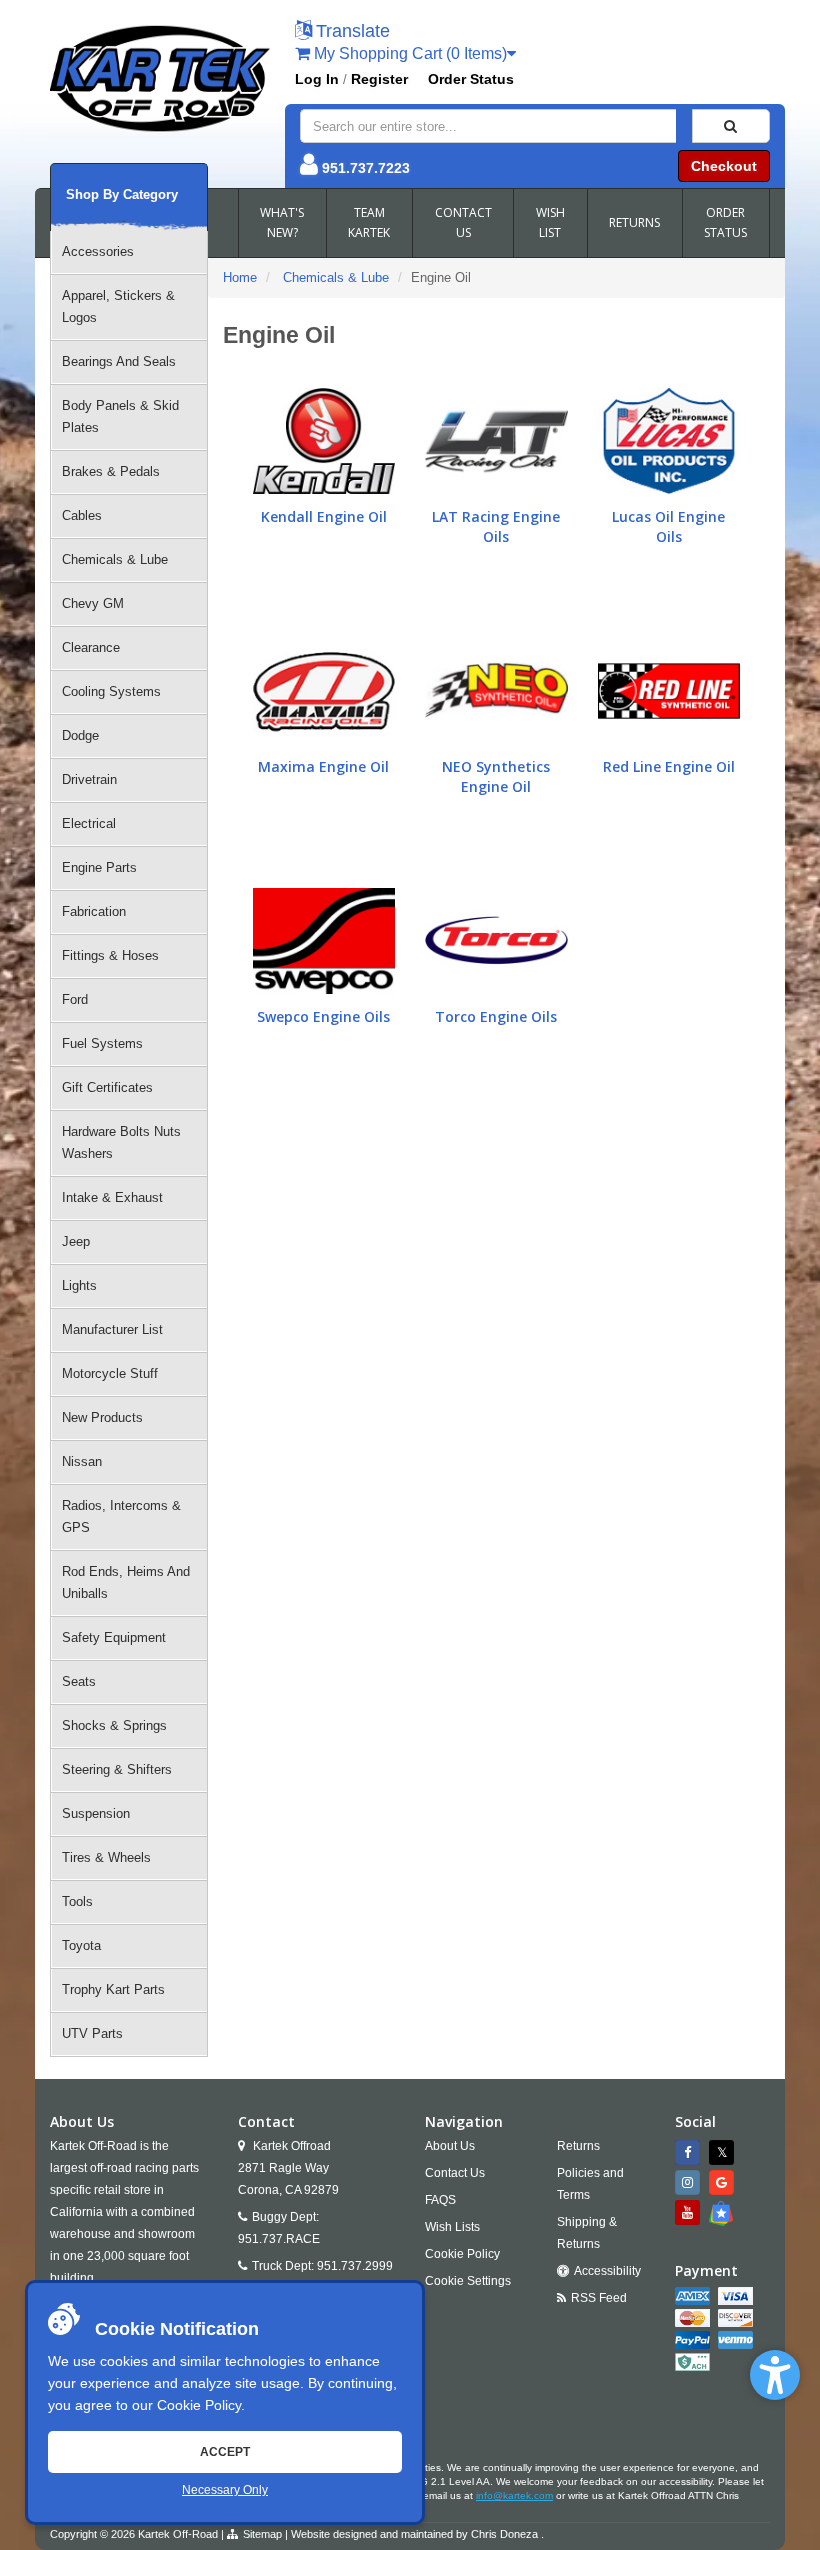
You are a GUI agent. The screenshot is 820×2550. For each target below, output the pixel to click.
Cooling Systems (111, 691)
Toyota (81, 1945)
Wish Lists (452, 2227)
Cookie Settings (468, 2281)
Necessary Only (225, 2490)
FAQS (440, 2200)
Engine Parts (99, 867)
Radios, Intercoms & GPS (121, 1516)
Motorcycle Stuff (110, 1373)
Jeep (76, 1241)
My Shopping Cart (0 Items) (408, 53)
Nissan (82, 1461)
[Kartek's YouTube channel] (690, 2212)
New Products (102, 1417)
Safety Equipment (114, 1637)
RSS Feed (599, 2298)
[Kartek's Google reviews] (724, 2182)
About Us (450, 2146)
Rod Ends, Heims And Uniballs (126, 1582)
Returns (578, 2146)
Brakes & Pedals (111, 471)
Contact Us (455, 2173)
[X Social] (724, 2152)
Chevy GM (93, 603)
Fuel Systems (102, 1043)
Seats (79, 1681)
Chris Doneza (504, 2534)
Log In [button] (317, 79)
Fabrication (94, 911)
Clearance (91, 647)
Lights (79, 1285)
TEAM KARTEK (369, 222)
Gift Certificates (107, 1087)
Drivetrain (89, 779)
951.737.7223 (366, 168)
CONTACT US (463, 222)
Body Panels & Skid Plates (120, 416)
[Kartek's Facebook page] (690, 2152)
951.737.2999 (355, 2266)
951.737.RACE (279, 2239)
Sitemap (262, 2534)
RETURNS (634, 222)
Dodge (80, 735)
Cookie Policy (199, 2405)
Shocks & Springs (114, 1725)
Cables (82, 515)
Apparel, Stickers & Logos (118, 306)
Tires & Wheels (106, 1857)
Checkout (724, 166)
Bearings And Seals (119, 361)
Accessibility (607, 2271)
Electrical (89, 823)
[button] (775, 2375)
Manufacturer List (112, 1329)
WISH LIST (550, 222)
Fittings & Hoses (110, 955)
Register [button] (379, 79)
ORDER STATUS (725, 222)
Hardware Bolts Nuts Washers (121, 1142)
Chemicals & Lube (115, 559)
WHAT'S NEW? (282, 222)
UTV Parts (92, 2033)
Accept (225, 2452)
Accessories (98, 251)
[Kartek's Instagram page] (690, 2182)
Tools (77, 1901)
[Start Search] (731, 126)
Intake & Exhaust (112, 1197)
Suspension (96, 1813)
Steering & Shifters (117, 1769)
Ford (75, 999)
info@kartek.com (514, 2495)
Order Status (471, 79)
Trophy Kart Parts (113, 1989)
